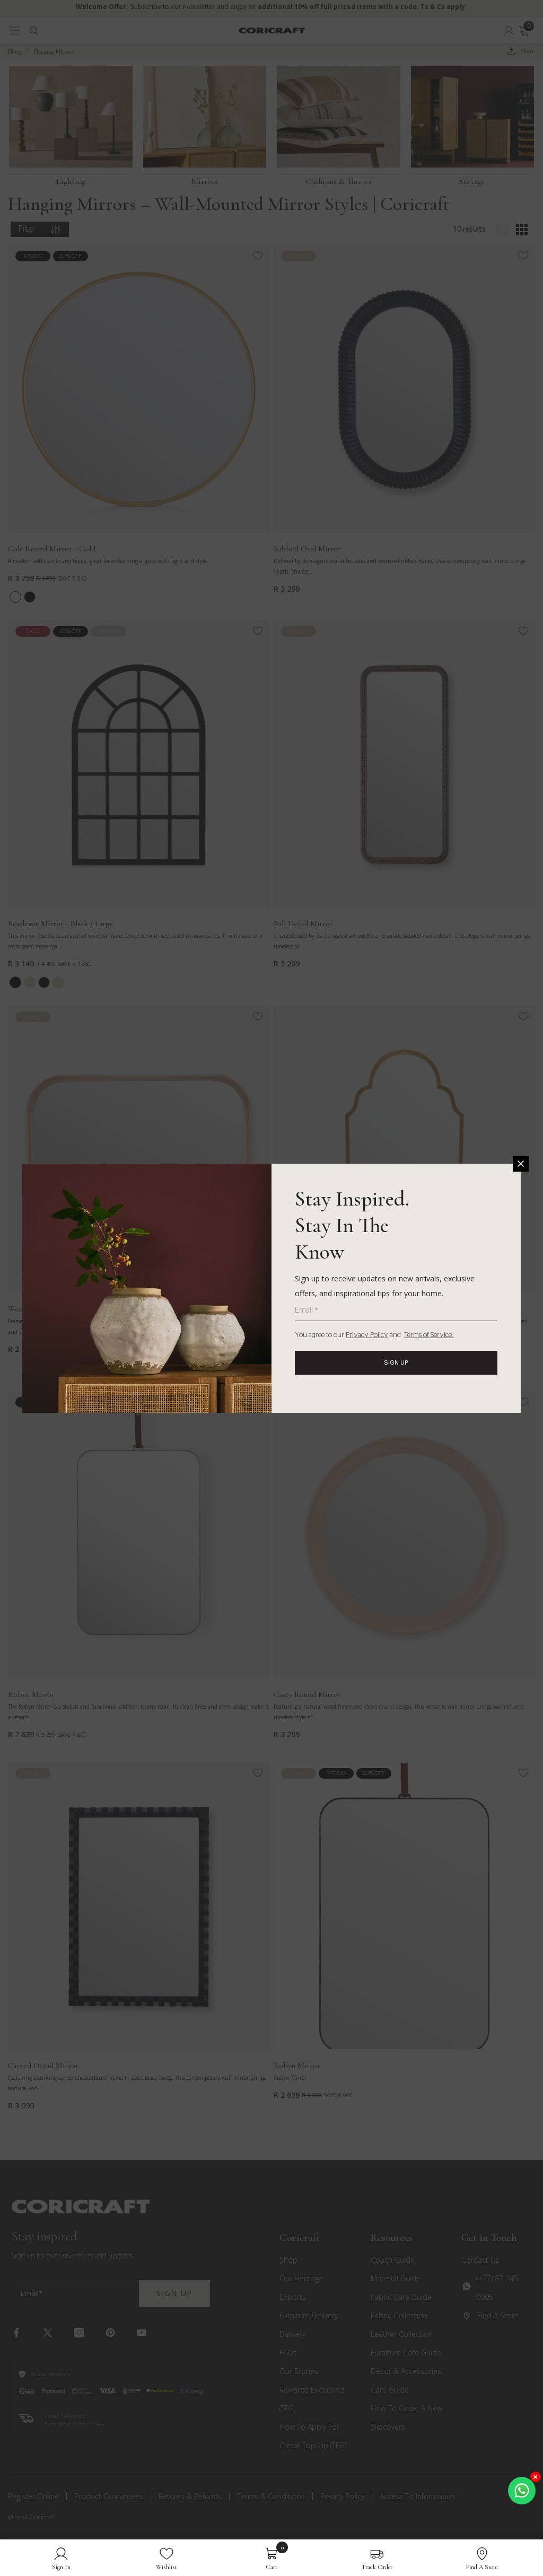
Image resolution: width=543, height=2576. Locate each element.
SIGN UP (396, 1362)
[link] (61, 2558)
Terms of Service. (429, 1335)
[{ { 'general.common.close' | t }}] (521, 1164)
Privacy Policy (367, 1335)
